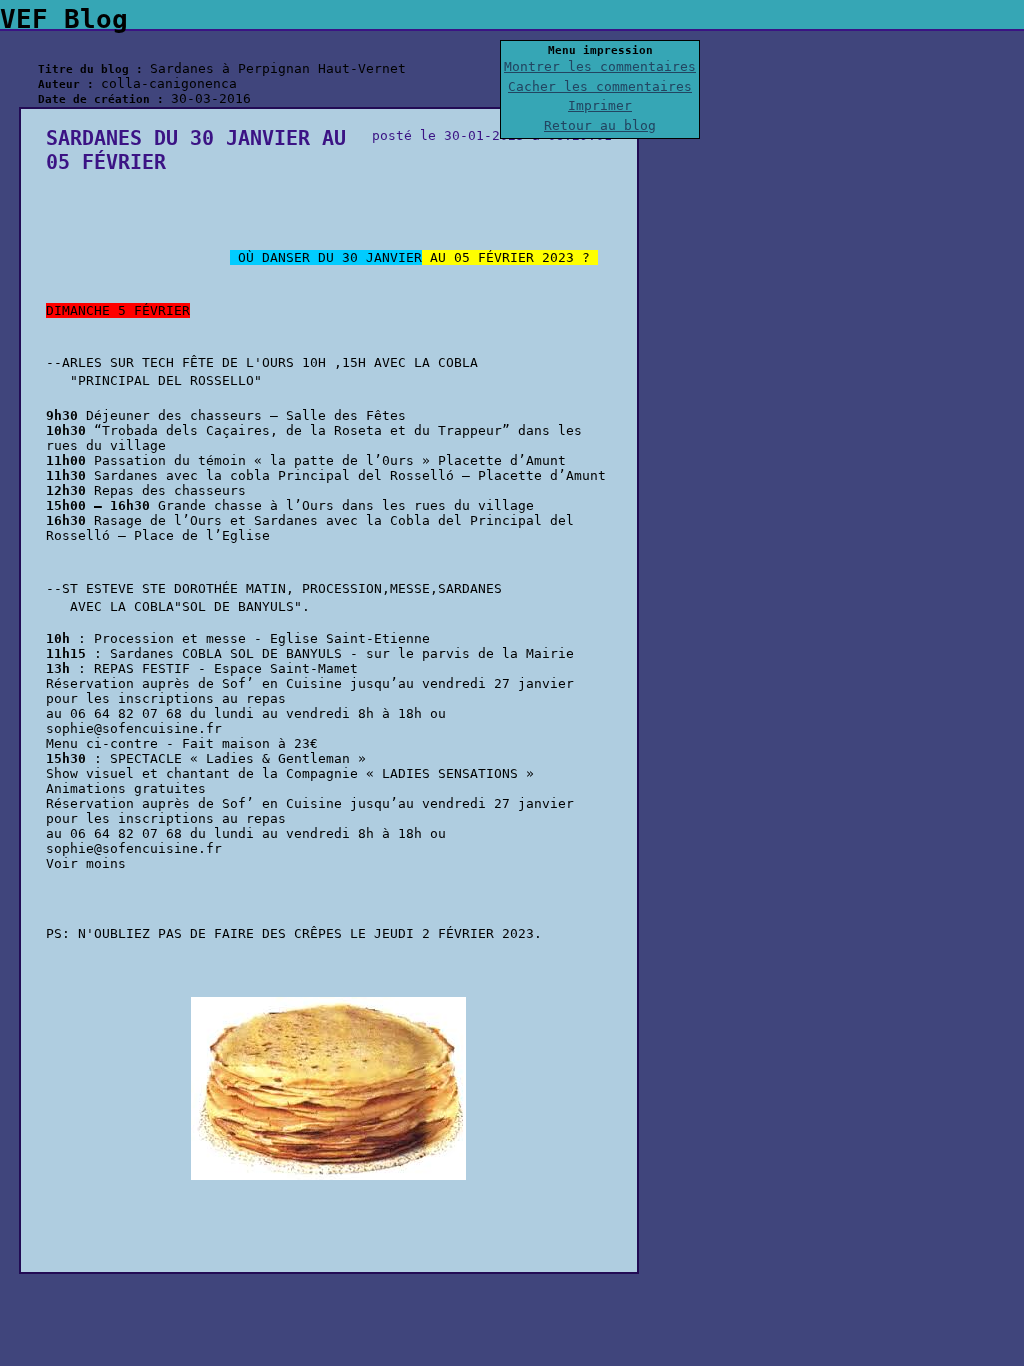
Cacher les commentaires (600, 86)
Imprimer (600, 105)
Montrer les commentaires (600, 66)
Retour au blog (600, 125)
